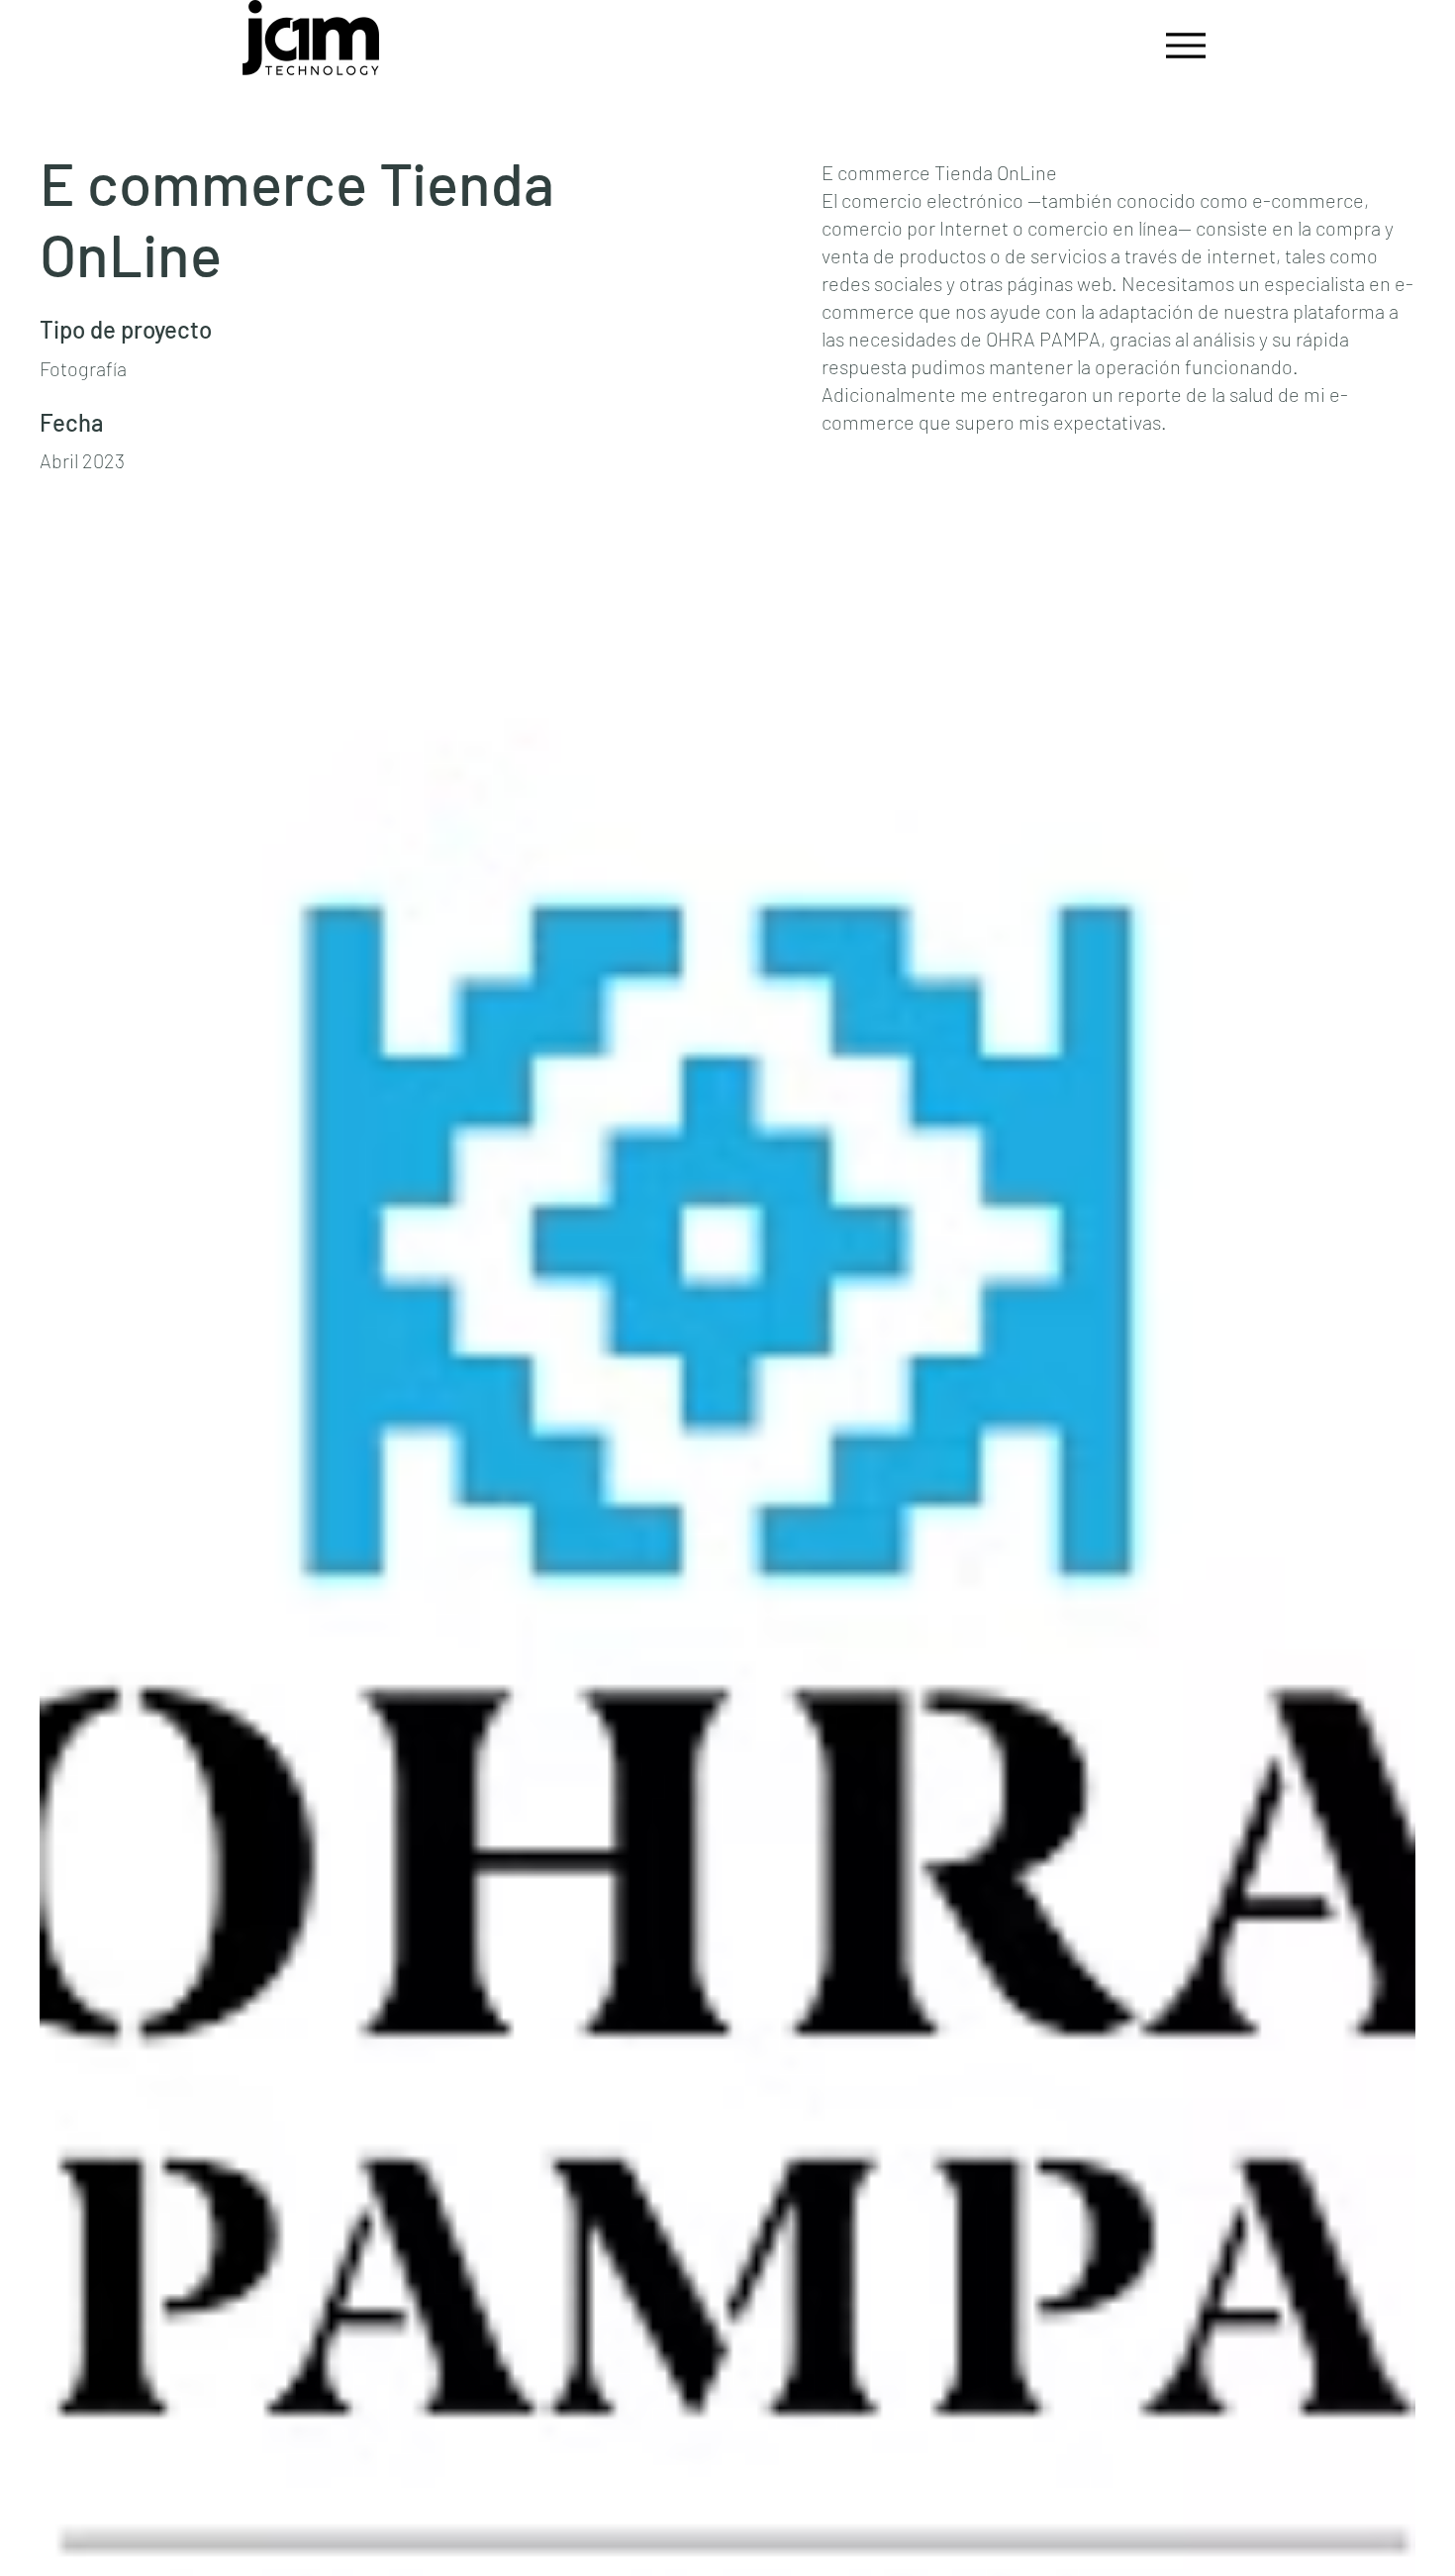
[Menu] (1180, 45)
